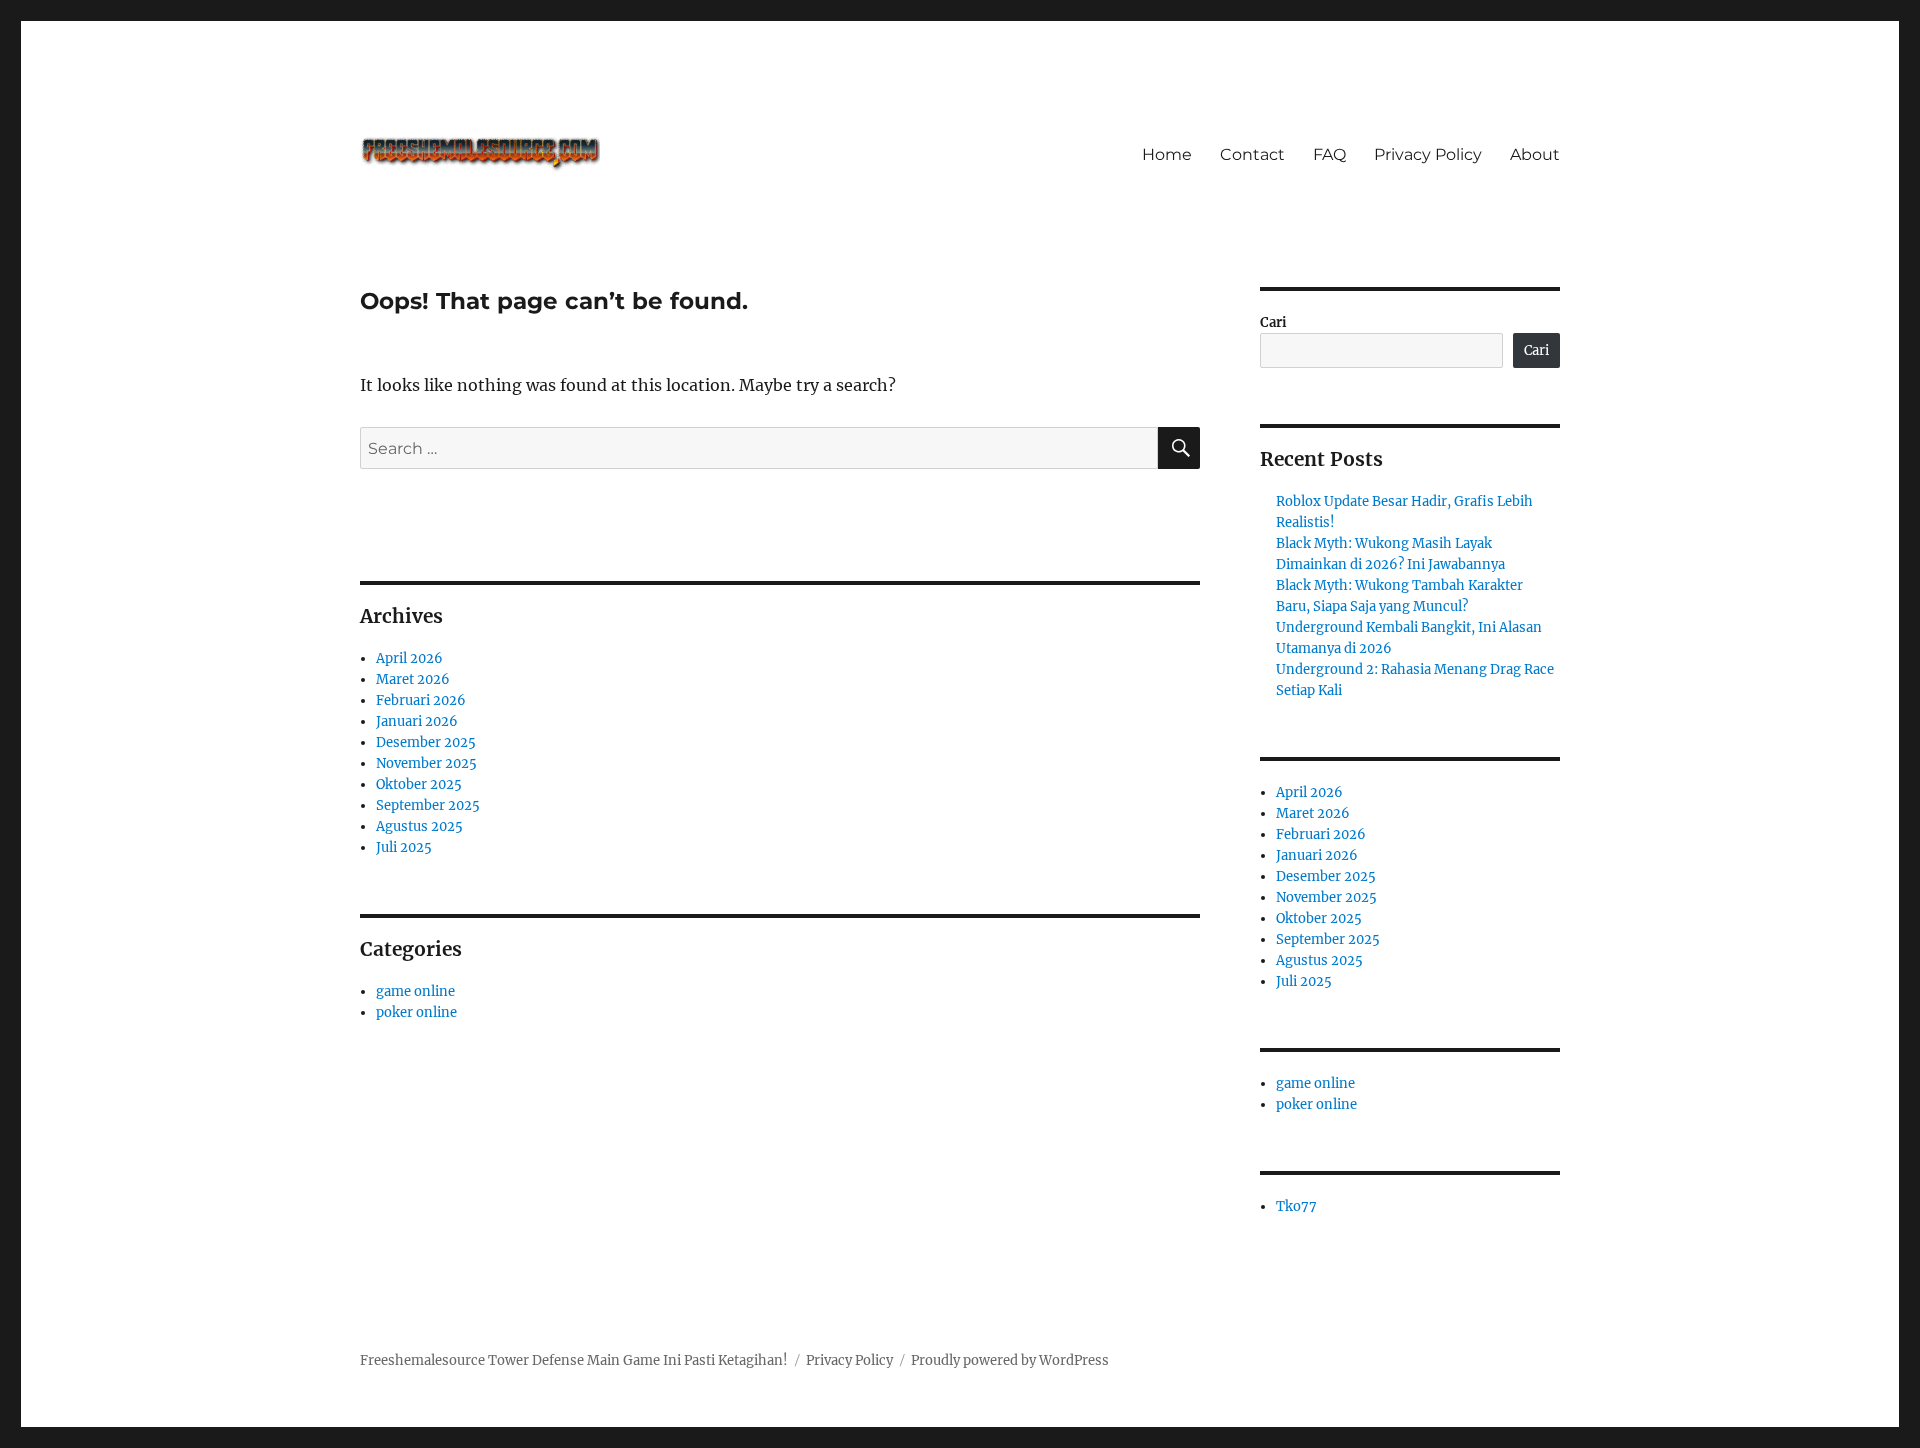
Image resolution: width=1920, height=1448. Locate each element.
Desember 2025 (426, 742)
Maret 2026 (413, 679)
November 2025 (426, 763)
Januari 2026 (417, 721)
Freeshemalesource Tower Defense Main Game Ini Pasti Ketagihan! (574, 1360)
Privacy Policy (1428, 154)
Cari (1273, 322)
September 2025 (428, 805)
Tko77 (1296, 1206)
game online (415, 991)
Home (1167, 154)
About (1535, 154)
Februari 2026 (421, 700)
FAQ (1329, 154)
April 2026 (409, 658)
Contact (1252, 154)
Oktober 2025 (419, 784)
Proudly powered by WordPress (1010, 1360)
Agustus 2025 (419, 826)
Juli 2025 (404, 847)
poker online (416, 1012)
